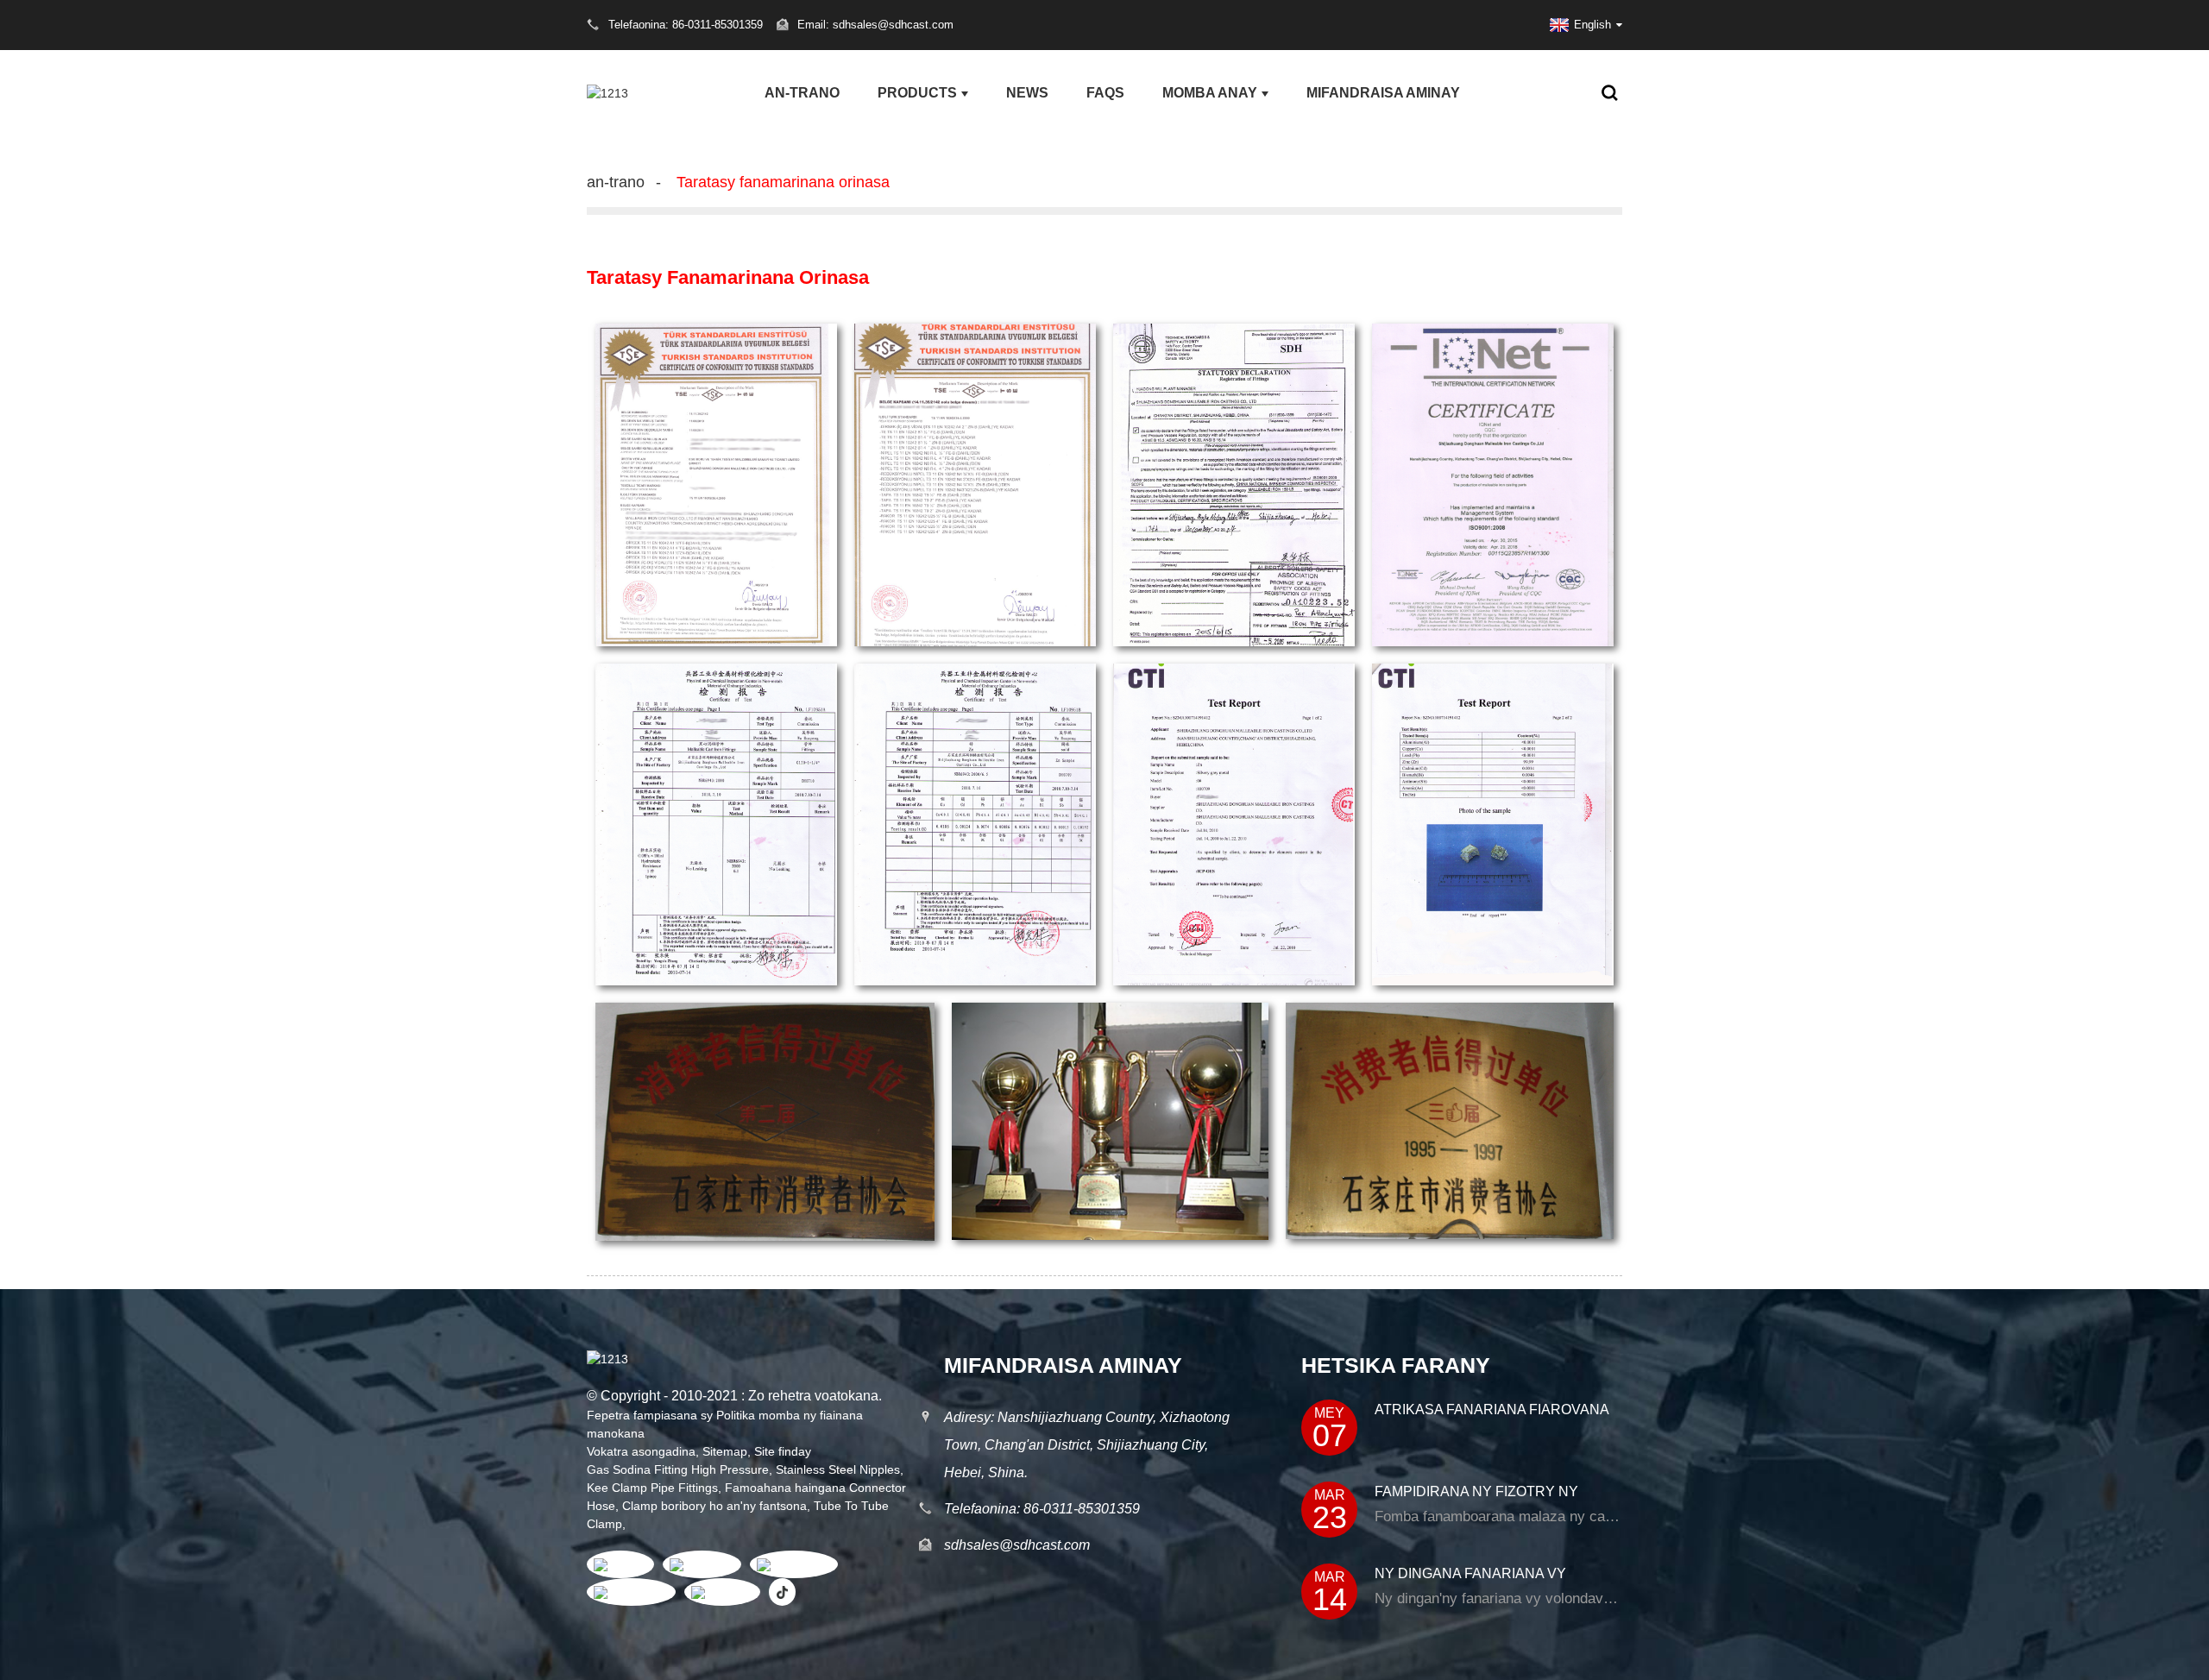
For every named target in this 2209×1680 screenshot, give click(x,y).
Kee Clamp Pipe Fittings (652, 1488)
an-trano (802, 93)
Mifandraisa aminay (1383, 93)
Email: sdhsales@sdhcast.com (875, 25)
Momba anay (1210, 93)
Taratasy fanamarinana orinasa (783, 182)
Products (917, 93)
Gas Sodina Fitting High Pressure (678, 1469)
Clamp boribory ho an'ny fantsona (714, 1506)
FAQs (1105, 93)
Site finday (783, 1451)
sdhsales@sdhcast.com (1017, 1545)
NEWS (1027, 93)
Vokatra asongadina (641, 1451)
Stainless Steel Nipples (838, 1469)
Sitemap (725, 1451)
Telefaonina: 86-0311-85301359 (1042, 1509)
